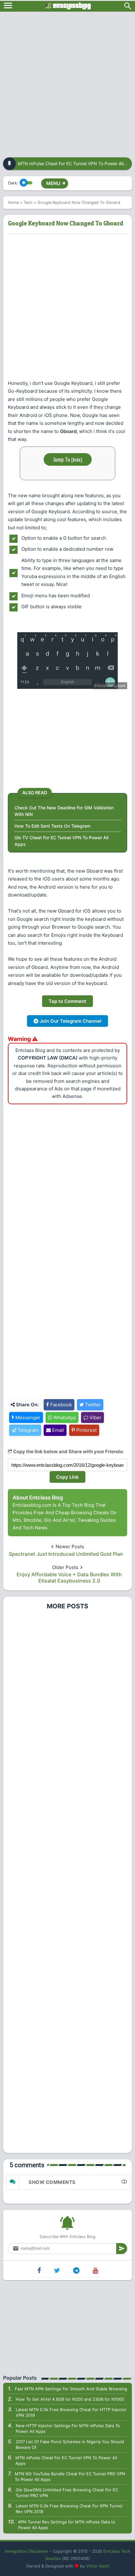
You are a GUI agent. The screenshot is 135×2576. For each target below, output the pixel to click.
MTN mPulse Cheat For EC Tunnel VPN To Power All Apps (66, 2461)
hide (77, 459)
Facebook (60, 1405)
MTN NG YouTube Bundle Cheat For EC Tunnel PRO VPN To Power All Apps (70, 2477)
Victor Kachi (98, 2566)
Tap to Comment (67, 1001)
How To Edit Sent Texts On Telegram (52, 826)
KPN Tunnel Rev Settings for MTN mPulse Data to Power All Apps (67, 2525)
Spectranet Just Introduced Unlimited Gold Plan (66, 1554)
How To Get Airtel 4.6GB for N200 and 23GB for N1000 (70, 2399)
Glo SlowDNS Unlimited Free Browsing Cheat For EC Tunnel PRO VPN (67, 2493)
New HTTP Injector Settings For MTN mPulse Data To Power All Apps (68, 2428)
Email (57, 1430)
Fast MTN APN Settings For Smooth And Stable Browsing (71, 2389)
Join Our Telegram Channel (70, 1021)
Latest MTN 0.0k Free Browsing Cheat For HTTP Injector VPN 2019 (71, 2412)
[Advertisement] (67, 82)
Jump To (68, 459)
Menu (56, 183)
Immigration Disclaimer (27, 2551)
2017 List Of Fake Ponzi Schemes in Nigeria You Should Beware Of (70, 2444)
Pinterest (86, 1430)
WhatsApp (64, 1417)
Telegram (27, 1430)
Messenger (27, 1417)
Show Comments (52, 2182)
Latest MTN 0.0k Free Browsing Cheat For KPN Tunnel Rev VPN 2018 (69, 2509)
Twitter (92, 1405)
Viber (95, 1417)
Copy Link (67, 1477)
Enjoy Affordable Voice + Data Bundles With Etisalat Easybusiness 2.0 (69, 1578)
